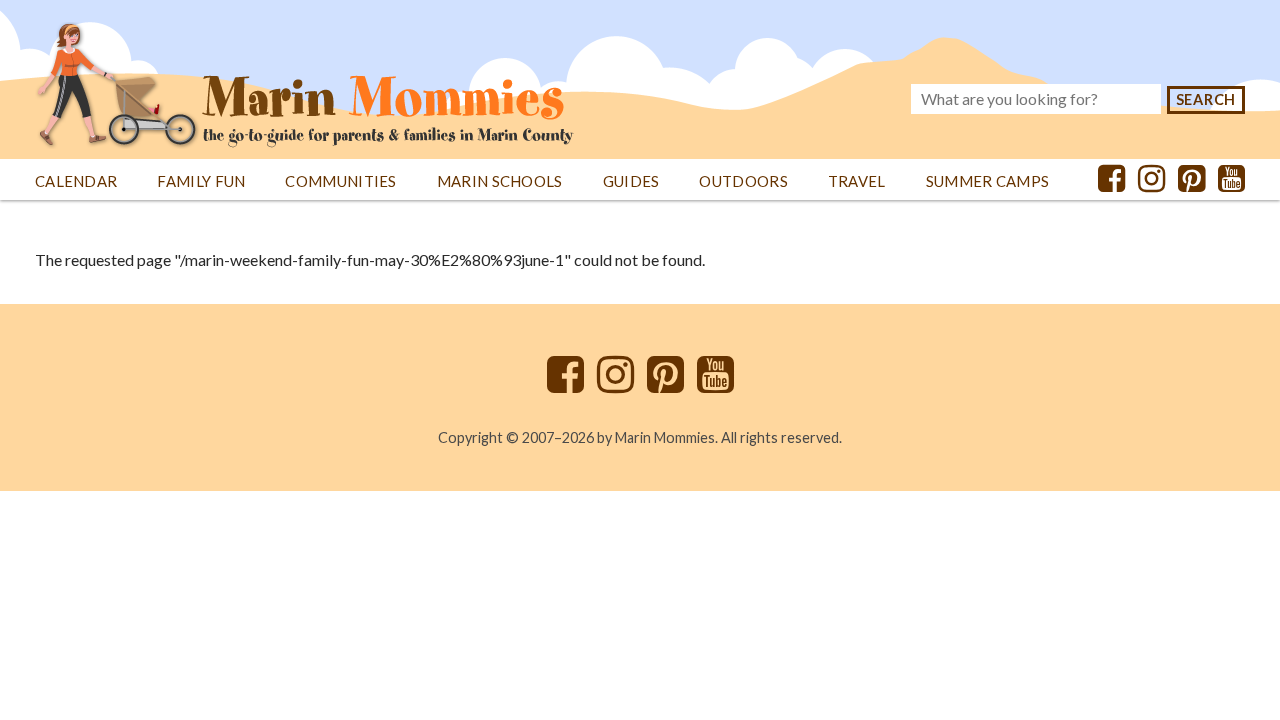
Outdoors (743, 181)
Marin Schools (500, 181)
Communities (340, 181)
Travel (857, 181)
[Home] (305, 74)
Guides (631, 181)
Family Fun (201, 181)
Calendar (76, 181)
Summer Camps (988, 181)
